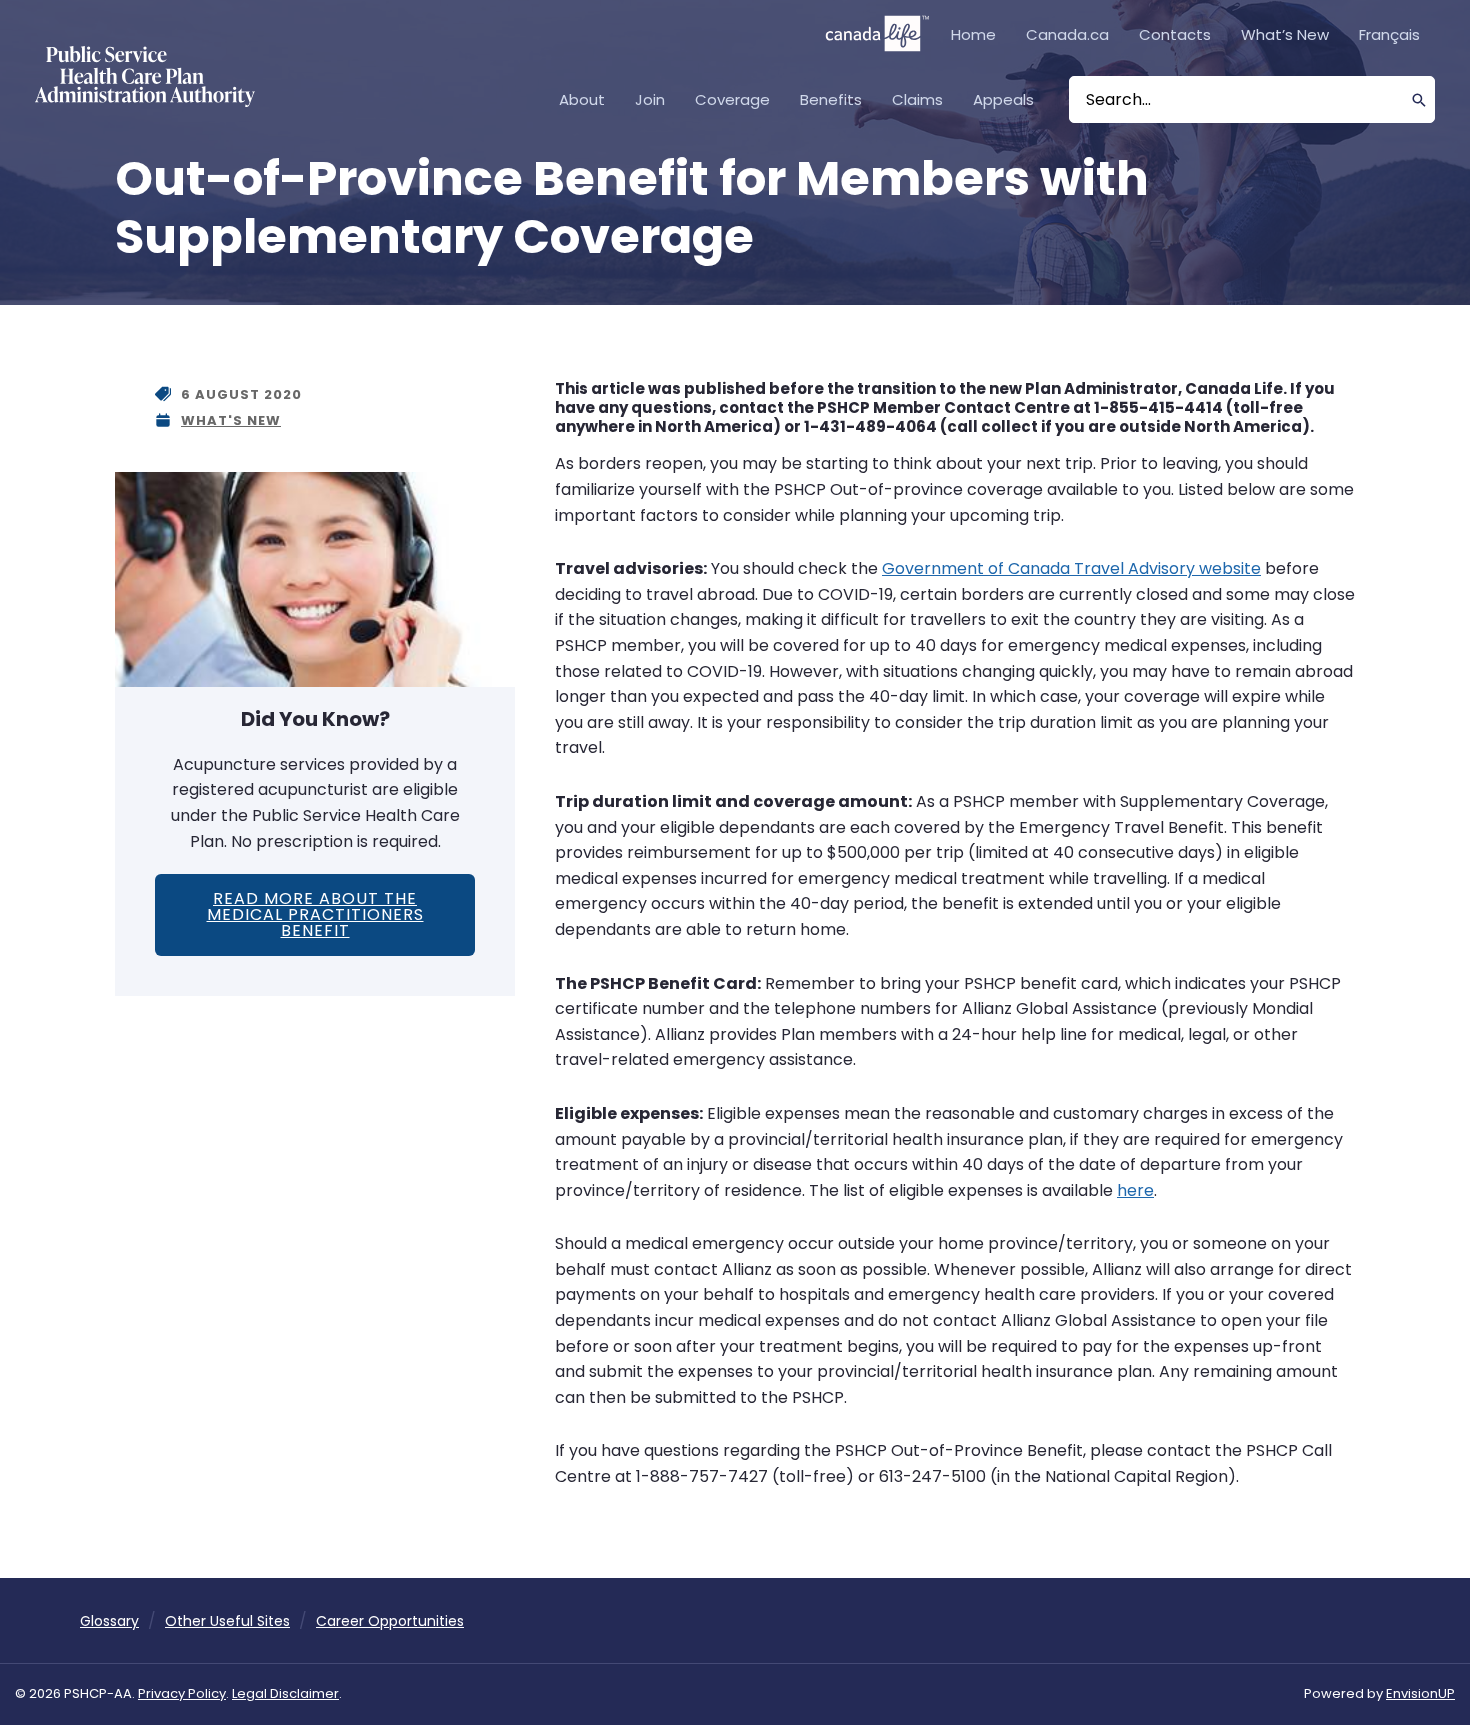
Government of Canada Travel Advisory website (1071, 568)
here (1135, 1190)
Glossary (109, 1621)
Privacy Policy (182, 1693)
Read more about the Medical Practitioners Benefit (315, 914)
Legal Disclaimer (285, 1693)
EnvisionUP (1420, 1693)
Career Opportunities (390, 1621)
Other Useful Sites (227, 1621)
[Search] (1419, 99)
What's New (231, 420)
